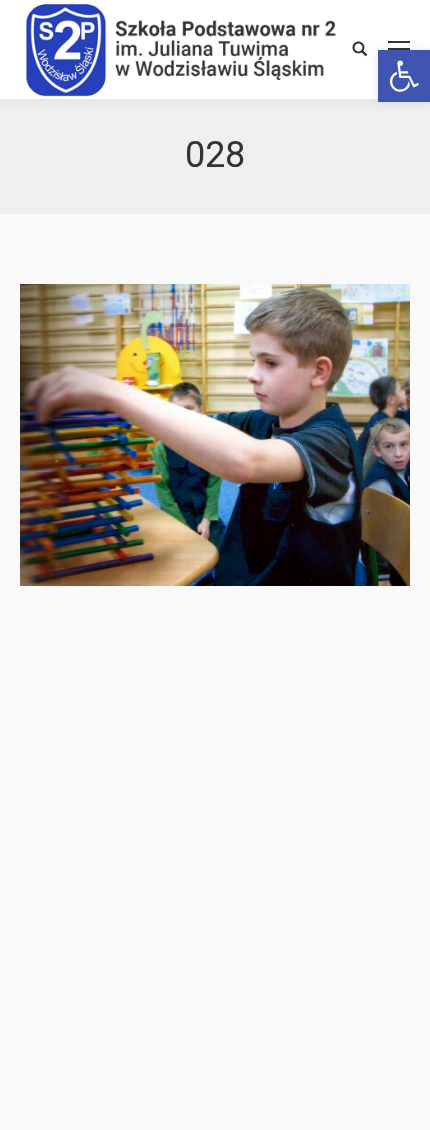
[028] (215, 435)
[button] (404, 76)
